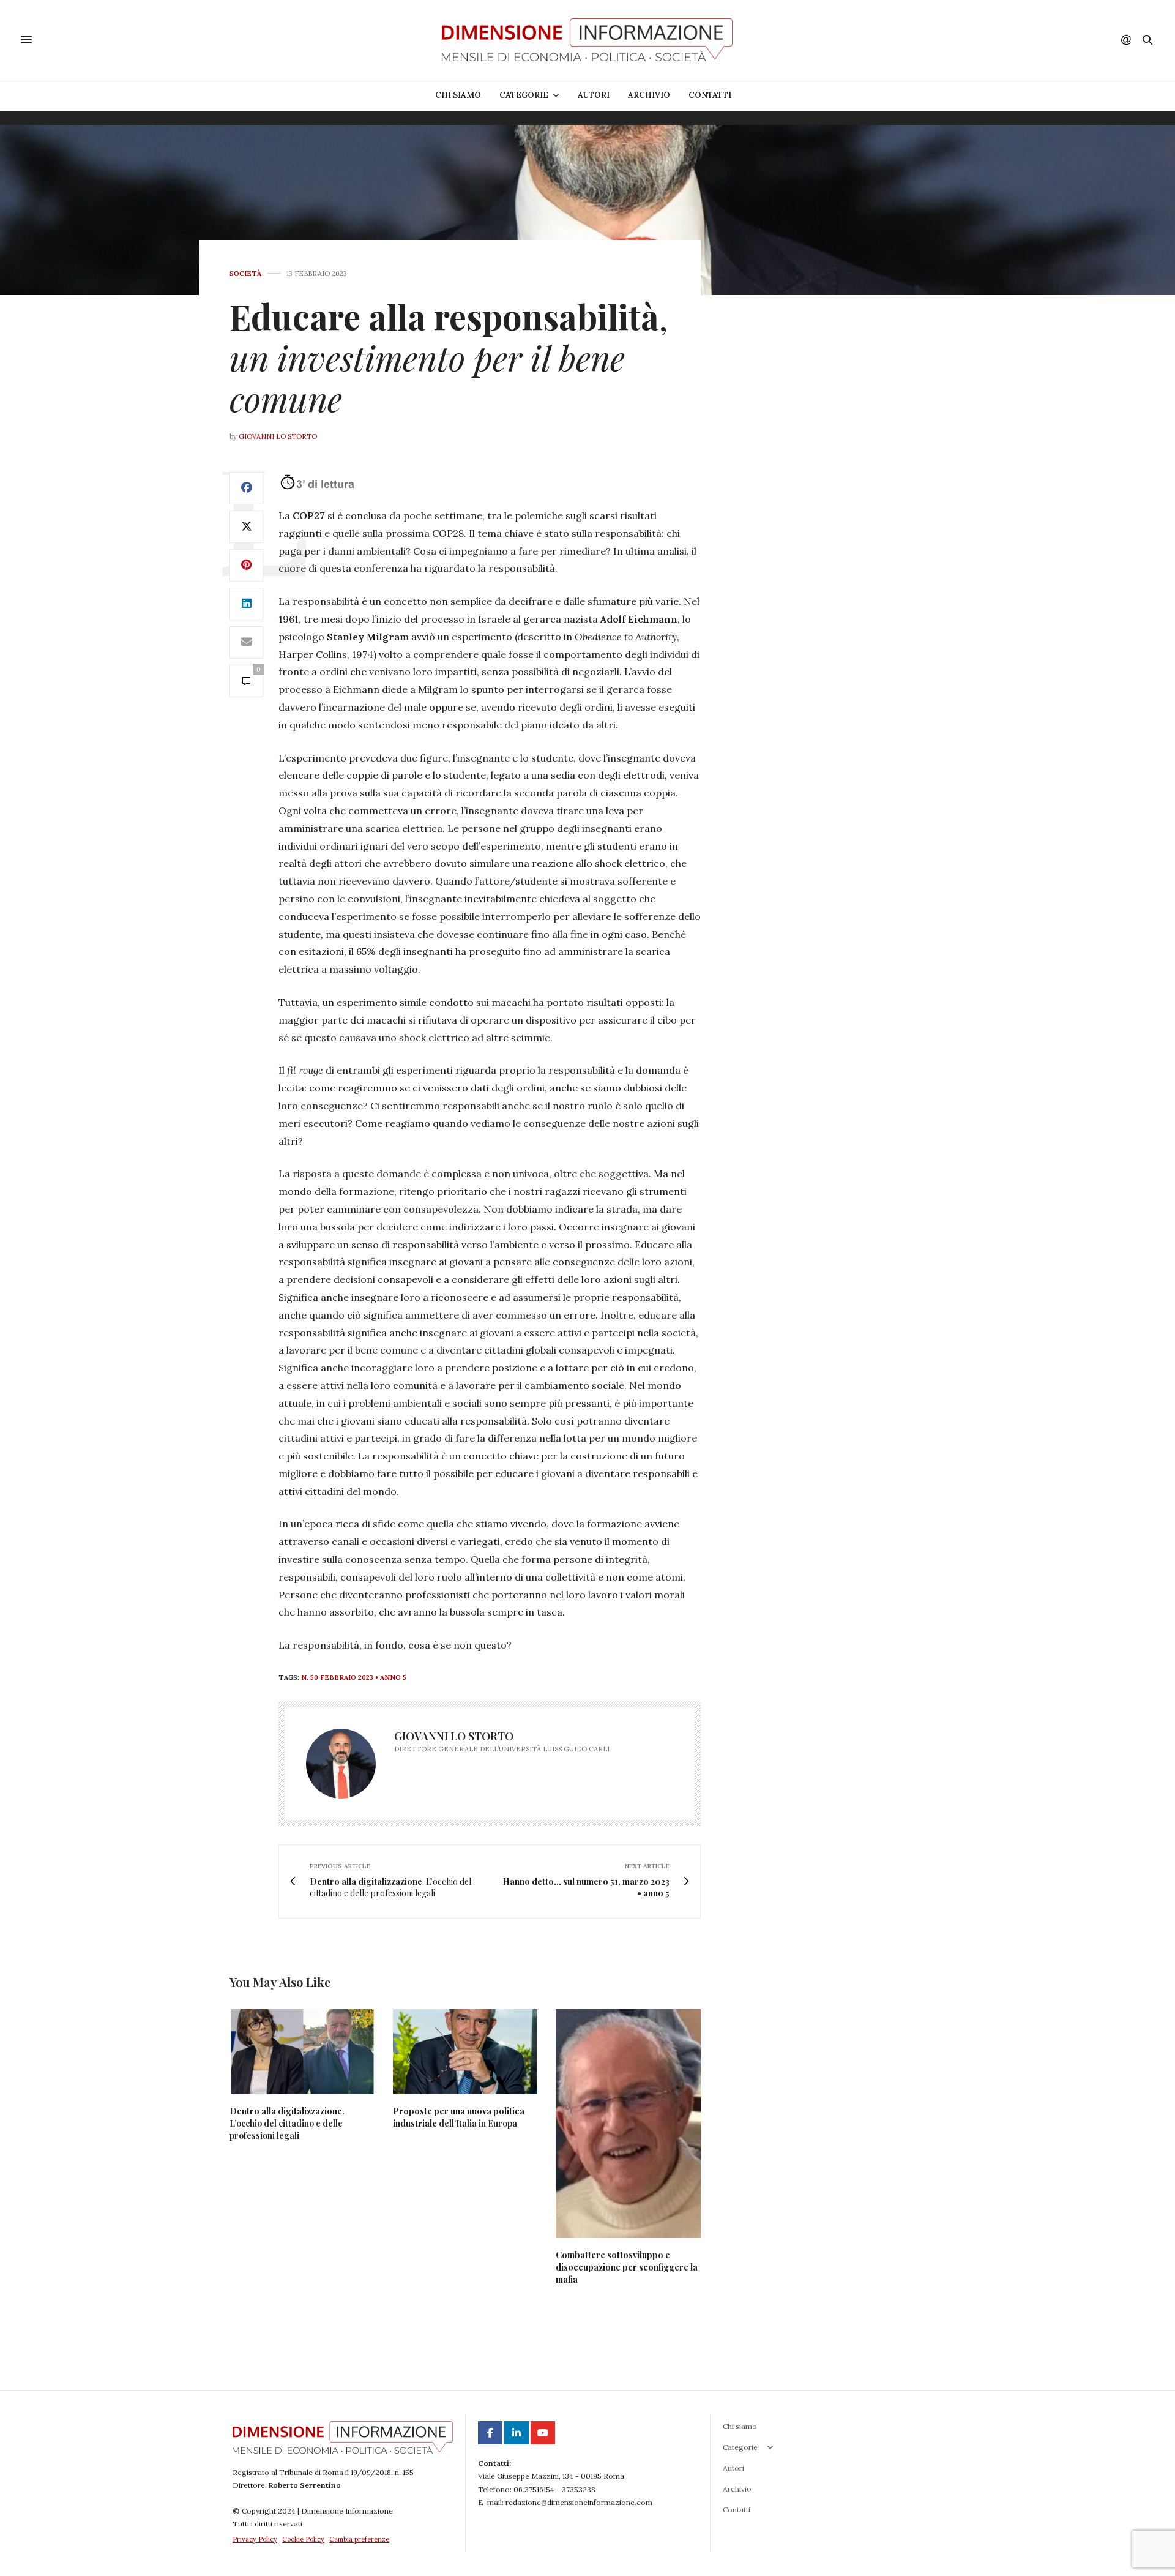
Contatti (710, 95)
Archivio (649, 95)
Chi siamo (458, 95)
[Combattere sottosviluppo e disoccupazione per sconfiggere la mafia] (628, 2124)
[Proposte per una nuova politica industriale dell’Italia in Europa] (465, 2052)
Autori (594, 95)
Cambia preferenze (359, 2539)
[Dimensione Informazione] (587, 40)
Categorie (524, 95)
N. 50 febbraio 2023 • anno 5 (354, 1677)
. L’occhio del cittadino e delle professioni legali (287, 2123)
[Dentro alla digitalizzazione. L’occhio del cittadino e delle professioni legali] (302, 2052)
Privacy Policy (255, 2539)
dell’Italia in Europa (459, 2117)
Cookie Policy (303, 2539)
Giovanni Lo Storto (278, 436)
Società (245, 274)
